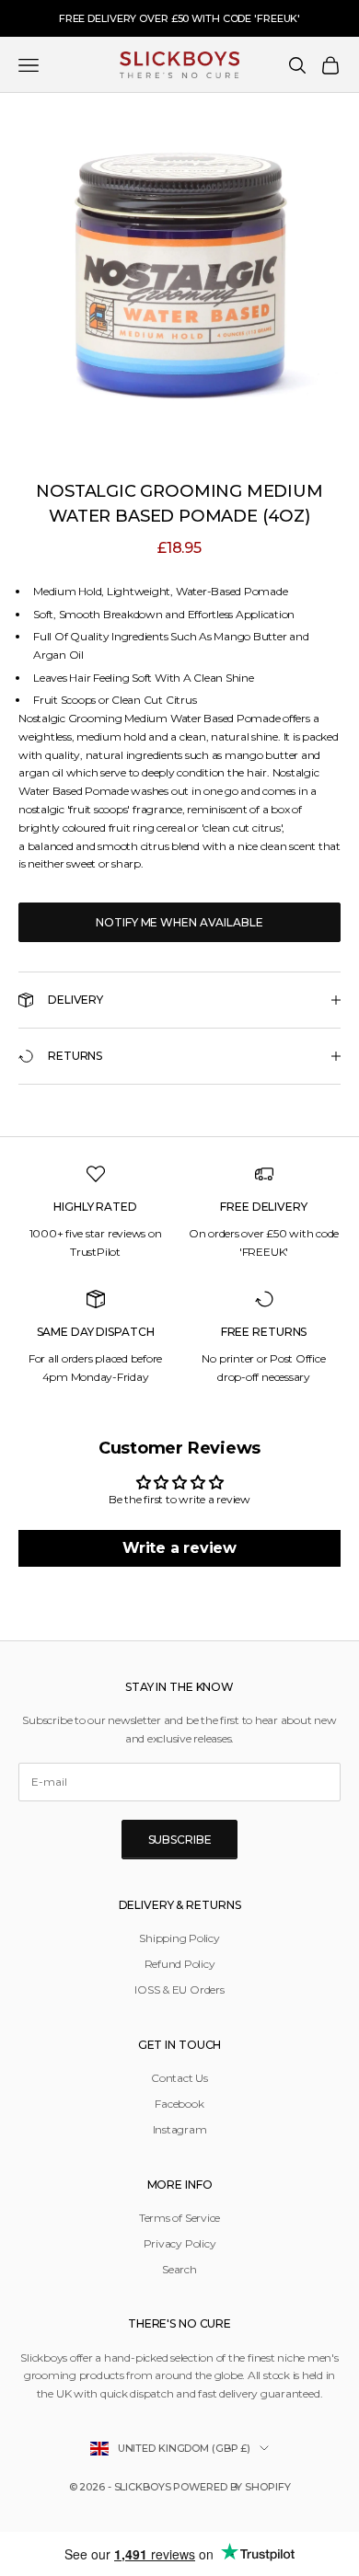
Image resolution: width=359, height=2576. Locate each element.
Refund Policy (180, 1964)
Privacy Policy (180, 2243)
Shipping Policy (179, 1938)
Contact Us (179, 2078)
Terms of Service (179, 2218)
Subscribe (180, 1840)
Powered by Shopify (232, 2487)
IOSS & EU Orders (179, 1989)
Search (179, 2269)
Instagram (180, 2129)
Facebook (179, 2104)
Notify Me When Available (179, 922)
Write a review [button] (179, 1548)
